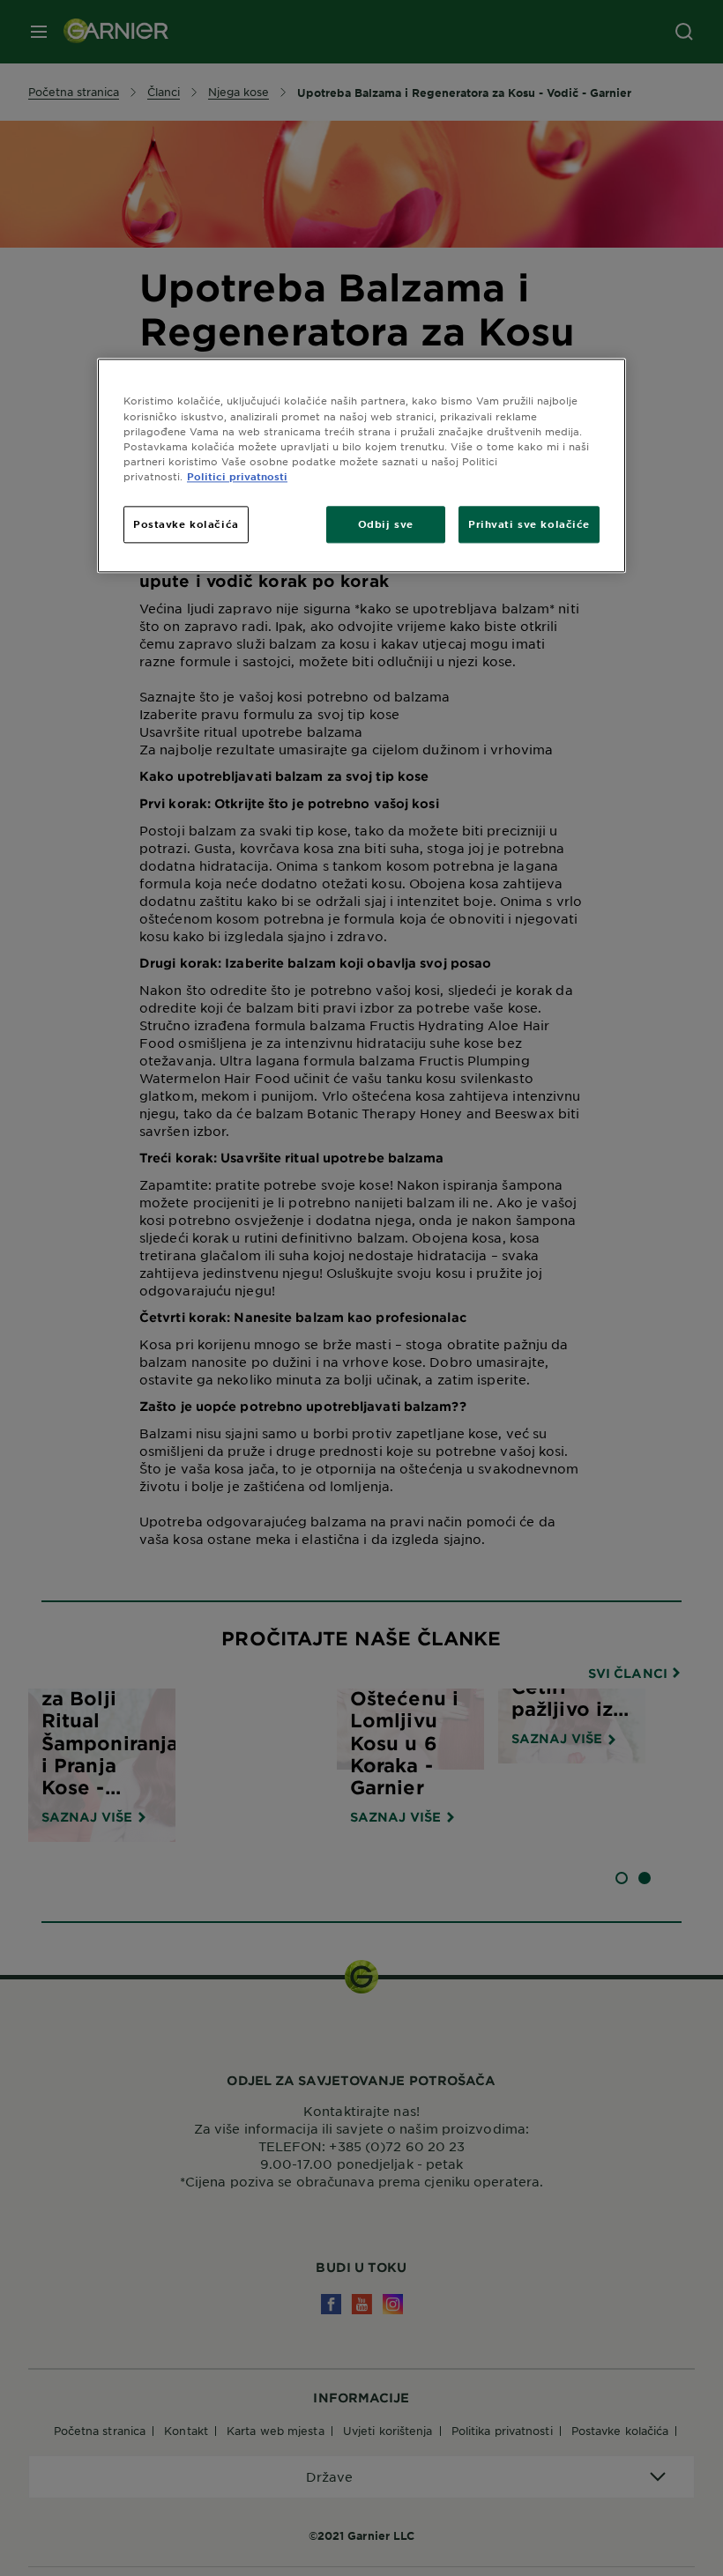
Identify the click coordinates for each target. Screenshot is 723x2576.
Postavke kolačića (186, 523)
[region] (361, 466)
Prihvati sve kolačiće (529, 523)
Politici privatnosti (237, 476)
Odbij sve (386, 523)
